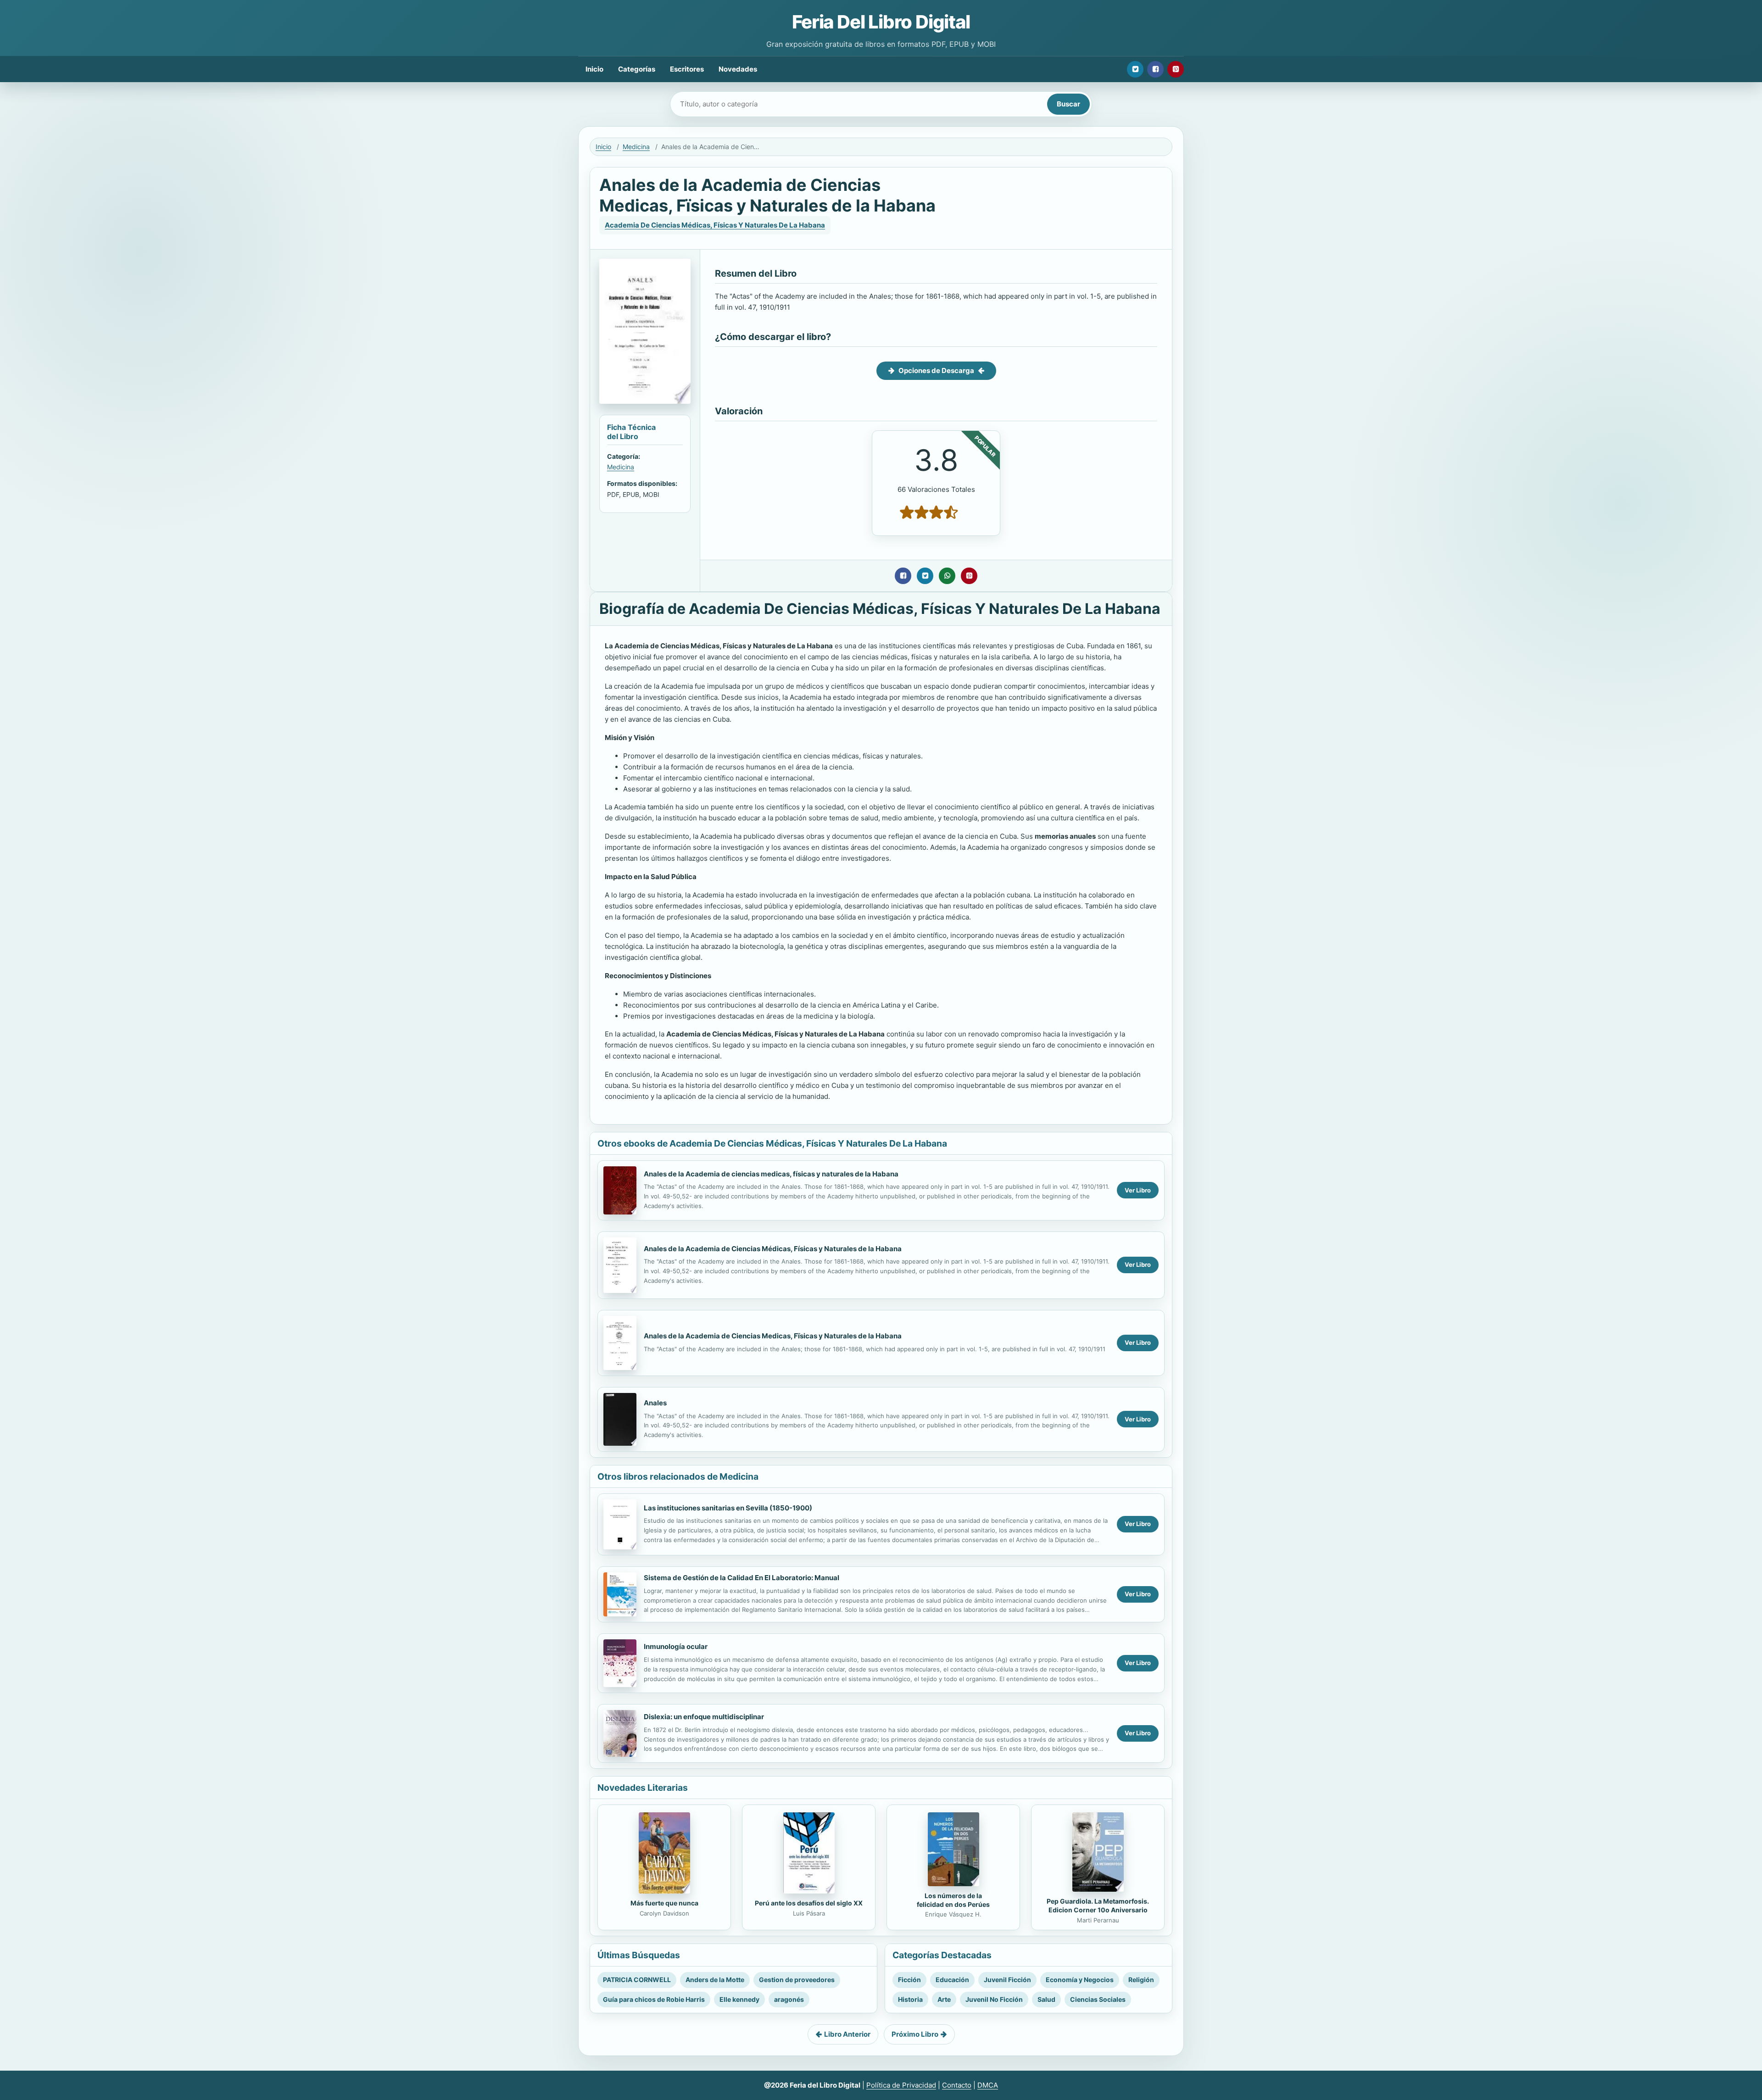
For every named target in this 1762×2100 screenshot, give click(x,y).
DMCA (988, 2085)
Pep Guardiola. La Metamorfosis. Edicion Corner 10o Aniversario (1098, 1905)
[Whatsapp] (947, 576)
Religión (1141, 1980)
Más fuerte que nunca (664, 1903)
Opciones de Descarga (936, 370)
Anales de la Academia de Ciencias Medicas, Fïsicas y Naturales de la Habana (773, 1336)
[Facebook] (1155, 69)
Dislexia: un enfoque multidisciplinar (704, 1717)
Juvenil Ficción (1007, 1980)
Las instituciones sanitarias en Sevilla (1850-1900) (728, 1508)
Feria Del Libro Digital (881, 22)
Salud (1046, 1999)
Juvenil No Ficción (994, 1999)
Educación (952, 1980)
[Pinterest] (1176, 69)
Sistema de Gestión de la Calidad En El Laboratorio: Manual (742, 1578)
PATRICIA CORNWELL (637, 1980)
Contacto (957, 2085)
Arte (944, 1999)
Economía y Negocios (1080, 1980)
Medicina (636, 147)
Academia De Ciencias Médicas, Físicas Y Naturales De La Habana (715, 225)
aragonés (789, 1999)
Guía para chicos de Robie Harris (654, 1999)
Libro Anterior (847, 2034)
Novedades (738, 69)
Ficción (909, 1980)
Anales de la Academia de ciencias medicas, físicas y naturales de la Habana (771, 1174)
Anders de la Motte (715, 1980)
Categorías (637, 69)
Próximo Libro (915, 2034)
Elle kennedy (739, 1999)
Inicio (594, 69)
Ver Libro (1138, 1190)
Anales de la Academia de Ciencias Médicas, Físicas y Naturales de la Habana (773, 1249)
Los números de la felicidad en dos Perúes (953, 1900)
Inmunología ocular (676, 1646)
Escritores (687, 69)
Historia (910, 1999)
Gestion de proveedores (797, 1980)
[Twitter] (1135, 69)
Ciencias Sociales (1098, 1999)
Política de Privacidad (901, 2085)
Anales (655, 1403)
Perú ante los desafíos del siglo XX (809, 1903)
